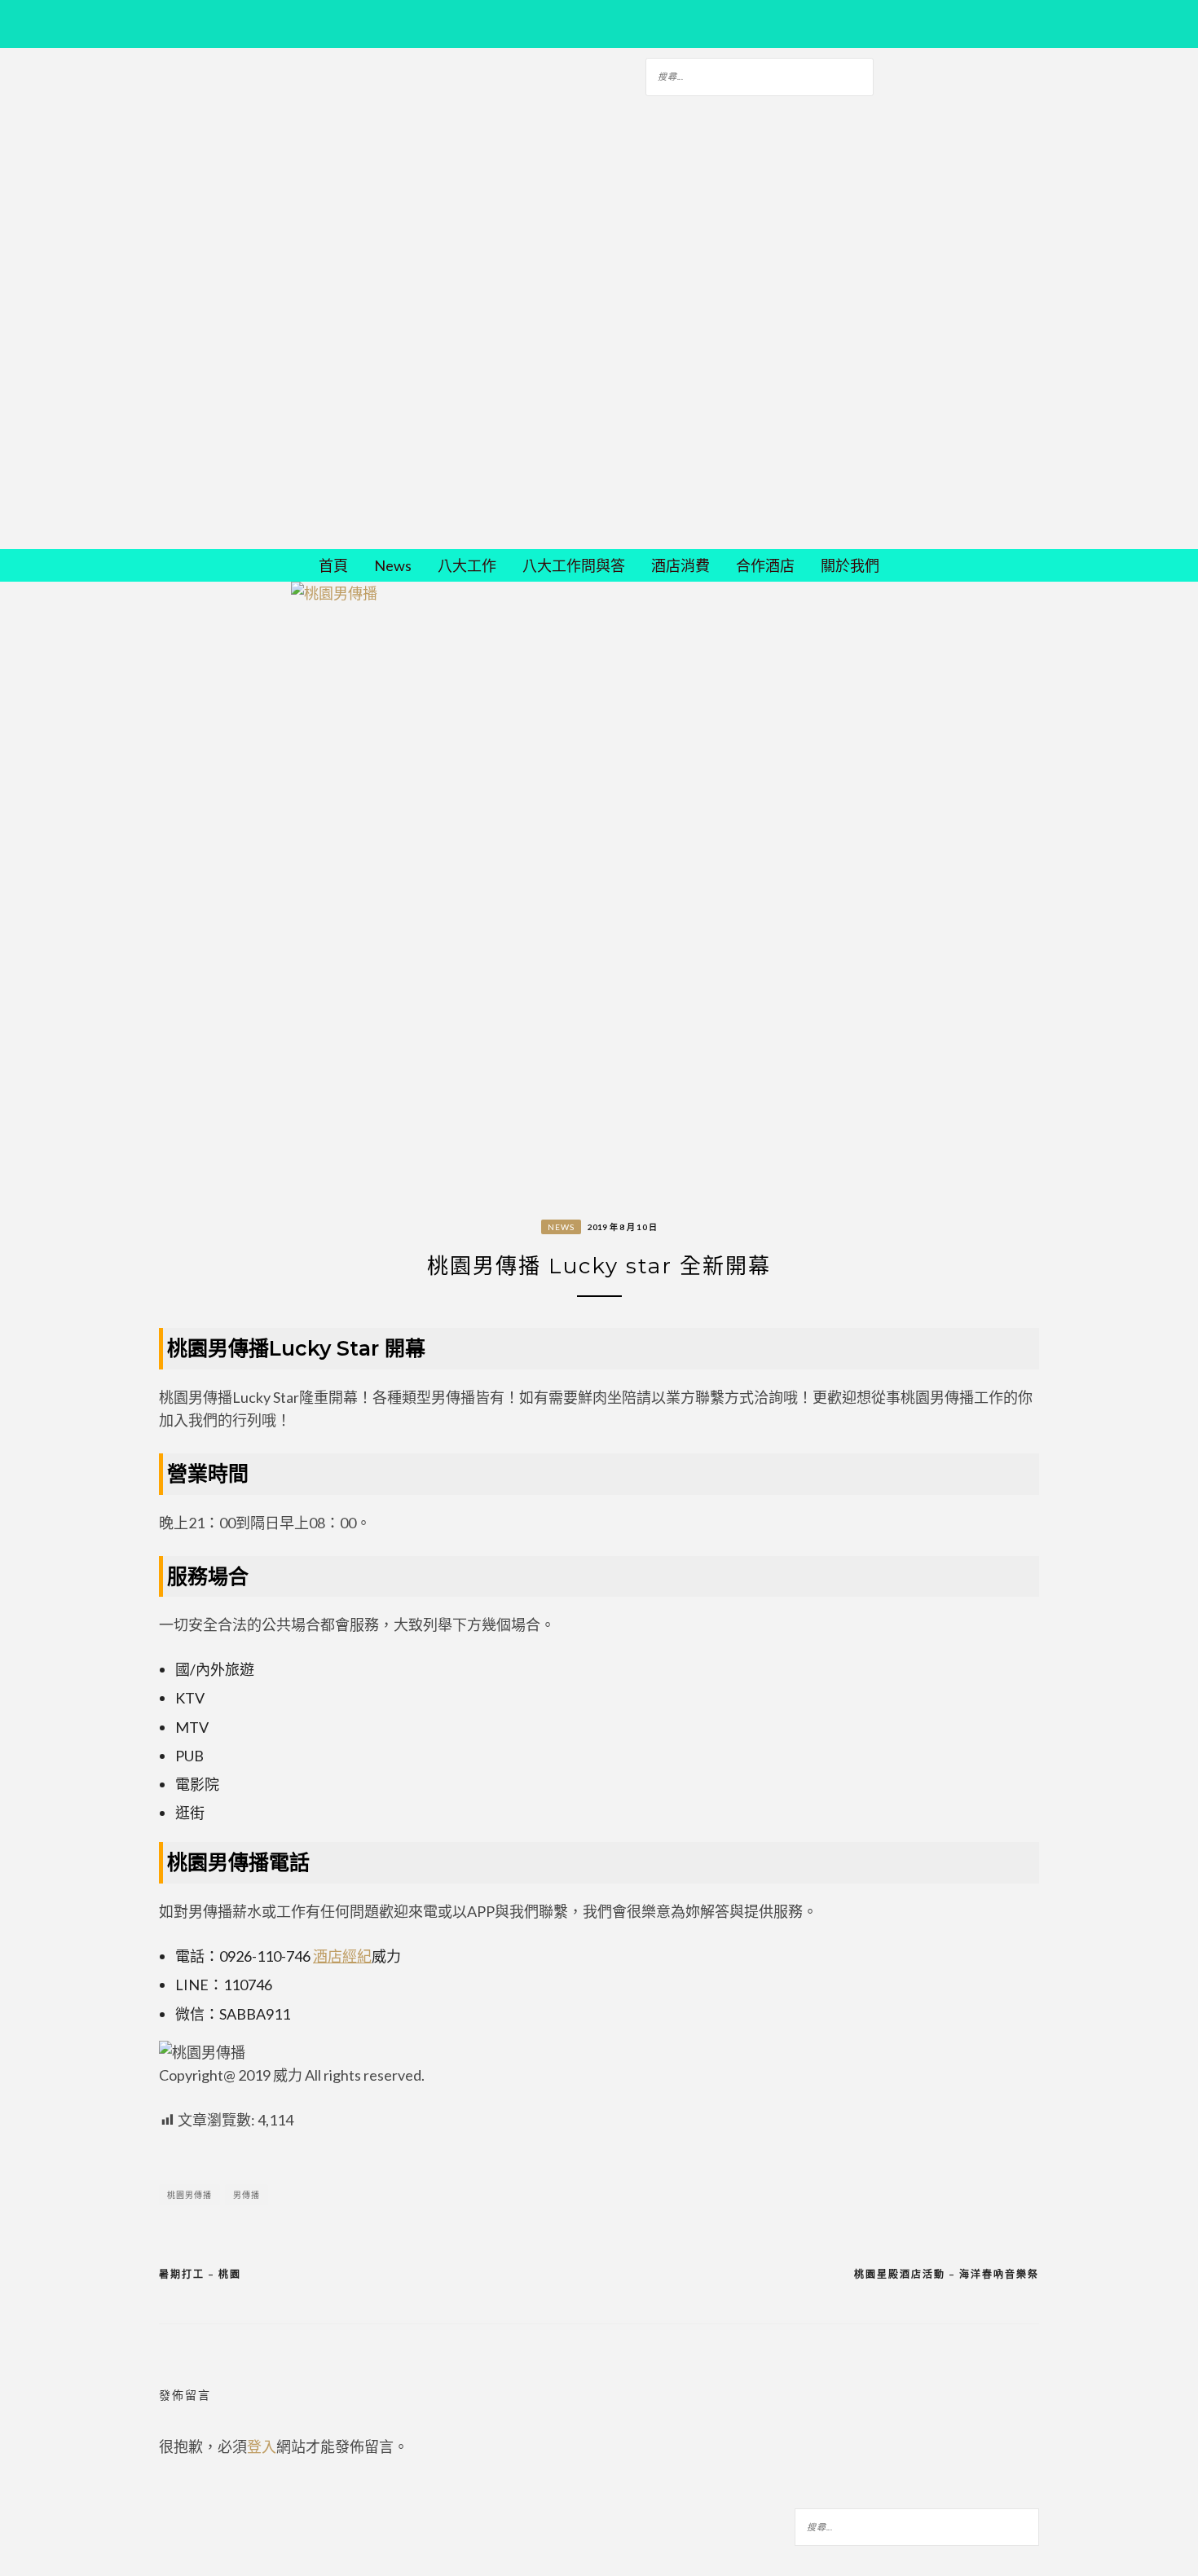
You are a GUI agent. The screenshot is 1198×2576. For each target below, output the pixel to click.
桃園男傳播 (189, 2195)
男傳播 (247, 2195)
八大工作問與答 (574, 565)
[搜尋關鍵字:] (760, 74)
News (393, 565)
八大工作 (467, 565)
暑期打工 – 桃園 (200, 2274)
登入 (262, 2446)
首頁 (333, 565)
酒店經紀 (342, 1956)
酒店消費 (680, 565)
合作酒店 (765, 565)
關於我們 (850, 565)
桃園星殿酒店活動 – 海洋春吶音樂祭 (947, 2274)
